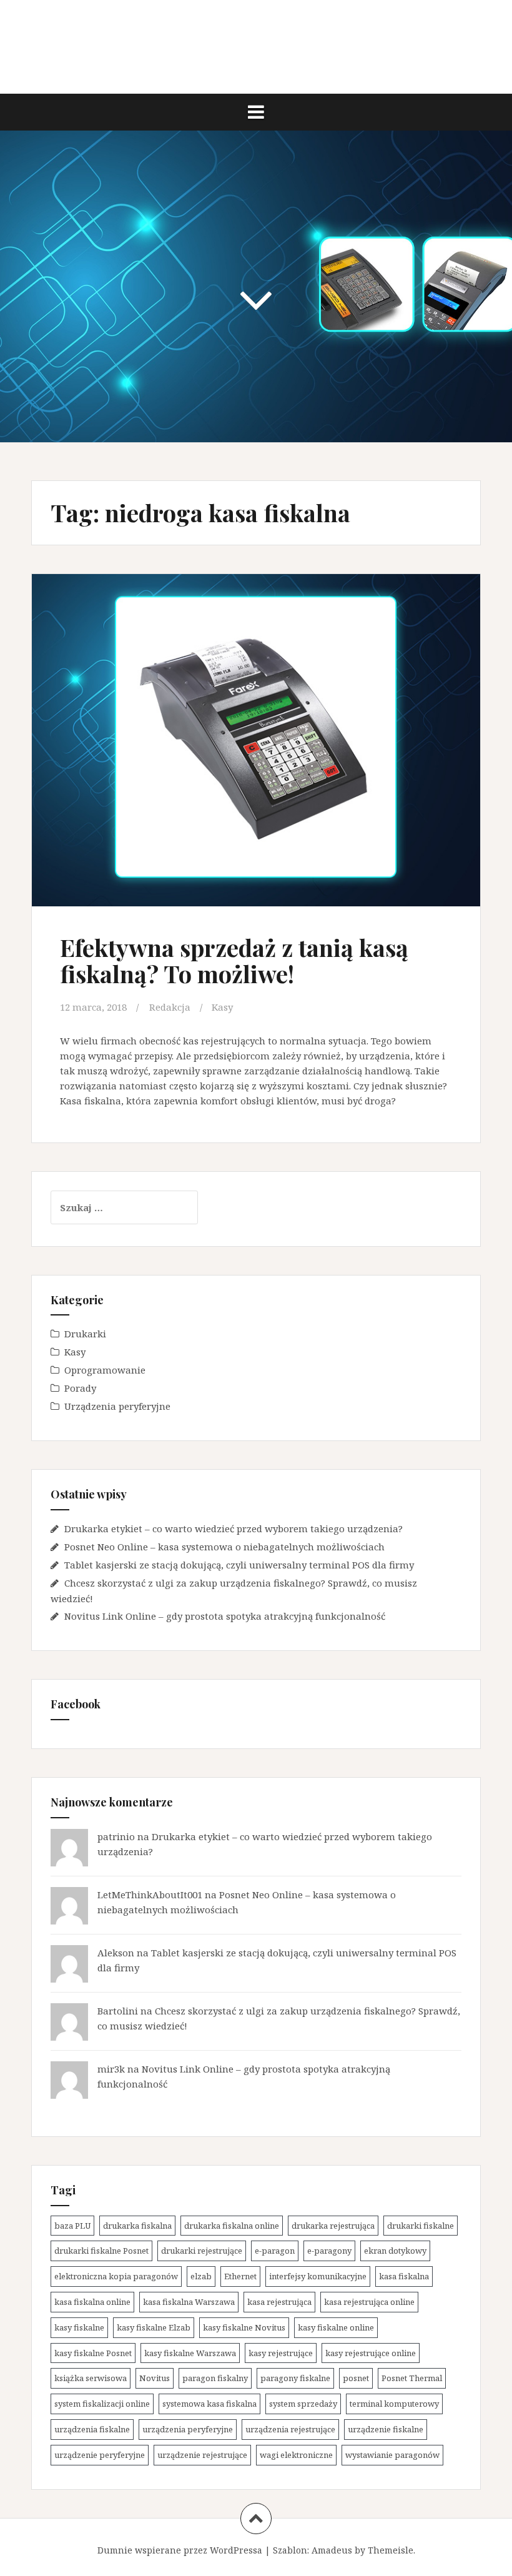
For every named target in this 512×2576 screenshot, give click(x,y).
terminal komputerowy (394, 2404)
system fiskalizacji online (102, 2404)
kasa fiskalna (404, 2276)
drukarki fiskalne (421, 2226)
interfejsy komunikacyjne (318, 2276)
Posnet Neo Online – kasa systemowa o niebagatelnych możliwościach (224, 1547)
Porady (80, 1388)
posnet (356, 2378)
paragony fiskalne (295, 2378)
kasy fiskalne (79, 2327)
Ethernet (240, 2276)
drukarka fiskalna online (232, 2226)
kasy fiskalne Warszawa (190, 2353)
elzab (201, 2276)
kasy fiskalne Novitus (244, 2327)
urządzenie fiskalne (386, 2429)
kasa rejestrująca (279, 2302)
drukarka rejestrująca (333, 2226)
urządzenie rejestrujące (202, 2455)
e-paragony (329, 2251)
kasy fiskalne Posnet (93, 2353)
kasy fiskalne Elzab (154, 2327)
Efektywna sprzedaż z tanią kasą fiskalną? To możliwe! (234, 960)
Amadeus (332, 2550)
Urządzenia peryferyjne (117, 1406)
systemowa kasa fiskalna (209, 2404)
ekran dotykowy (395, 2251)
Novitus (155, 2378)
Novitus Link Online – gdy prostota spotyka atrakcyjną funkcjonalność (225, 1616)
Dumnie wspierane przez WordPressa (180, 2550)
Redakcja (170, 1007)
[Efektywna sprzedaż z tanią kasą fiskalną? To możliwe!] (255, 741)
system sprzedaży (303, 2404)
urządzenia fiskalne (92, 2429)
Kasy (222, 1007)
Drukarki (85, 1334)
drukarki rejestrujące (202, 2251)
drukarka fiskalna (137, 2226)
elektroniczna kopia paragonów (116, 2276)
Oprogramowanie (105, 1370)
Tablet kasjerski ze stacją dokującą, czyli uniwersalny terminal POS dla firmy (239, 1565)
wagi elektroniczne (296, 2455)
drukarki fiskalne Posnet (101, 2251)
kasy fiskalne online (336, 2327)
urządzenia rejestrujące (290, 2429)
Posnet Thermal (412, 2378)
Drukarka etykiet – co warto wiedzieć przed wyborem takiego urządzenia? (234, 1528)
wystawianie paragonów (392, 2455)
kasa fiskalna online (92, 2302)
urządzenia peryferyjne (188, 2429)
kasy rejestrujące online (371, 2353)
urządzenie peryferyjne (100, 2455)
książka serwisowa (91, 2378)
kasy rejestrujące (281, 2353)
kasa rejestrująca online (369, 2302)
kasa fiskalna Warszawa (189, 2302)
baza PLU (72, 2226)
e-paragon (275, 2251)
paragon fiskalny (215, 2378)
